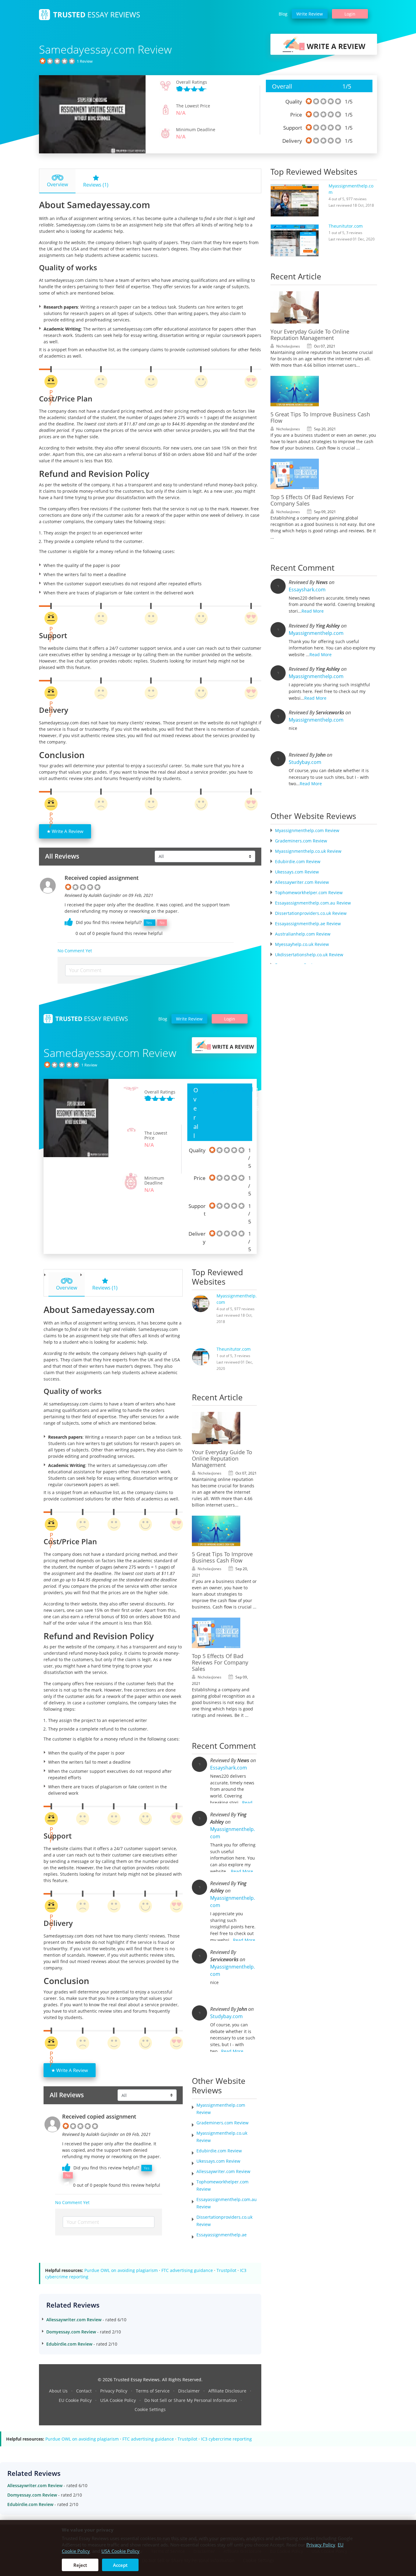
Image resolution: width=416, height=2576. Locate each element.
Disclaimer (189, 2391)
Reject (80, 2565)
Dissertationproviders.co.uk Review (311, 913)
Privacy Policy (114, 2391)
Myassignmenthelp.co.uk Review (308, 851)
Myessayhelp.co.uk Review (302, 944)
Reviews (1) (96, 185)
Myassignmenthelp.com (233, 1833)
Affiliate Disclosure (227, 2391)
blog (283, 14)
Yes (149, 923)
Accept (120, 2565)
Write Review (310, 14)
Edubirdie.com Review (219, 2151)
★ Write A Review (65, 831)
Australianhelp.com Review (303, 934)
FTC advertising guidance (187, 2270)
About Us (58, 2391)
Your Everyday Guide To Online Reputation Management (222, 1458)
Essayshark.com (229, 1768)
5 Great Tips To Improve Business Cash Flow (222, 1557)
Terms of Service (153, 2391)
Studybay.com (226, 2016)
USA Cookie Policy (118, 2400)
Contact (84, 2391)
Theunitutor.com (234, 1349)
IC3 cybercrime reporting (226, 2439)
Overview (57, 184)
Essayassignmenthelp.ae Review (308, 924)
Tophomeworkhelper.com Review (309, 892)
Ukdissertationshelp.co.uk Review (309, 955)
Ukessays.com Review (218, 2161)
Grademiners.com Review (222, 2123)
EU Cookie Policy (75, 2400)
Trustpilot (226, 2270)
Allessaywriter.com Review (223, 2171)
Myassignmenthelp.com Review (307, 830)
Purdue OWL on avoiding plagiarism (121, 2270)
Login (350, 14)
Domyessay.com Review (71, 2332)
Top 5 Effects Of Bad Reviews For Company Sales (220, 1662)
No (162, 923)
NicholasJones (210, 1473)
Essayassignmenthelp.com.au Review (313, 903)
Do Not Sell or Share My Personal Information (191, 2400)
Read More (242, 1871)
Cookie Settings (150, 2409)
